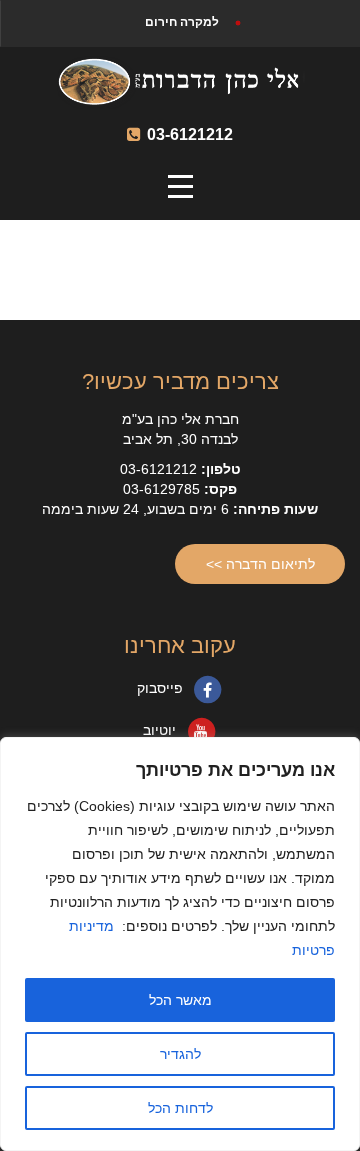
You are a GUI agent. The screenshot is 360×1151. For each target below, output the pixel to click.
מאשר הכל (180, 1000)
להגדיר (180, 1054)
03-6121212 (188, 134)
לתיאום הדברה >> (260, 564)
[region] (180, 944)
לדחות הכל (180, 1108)
